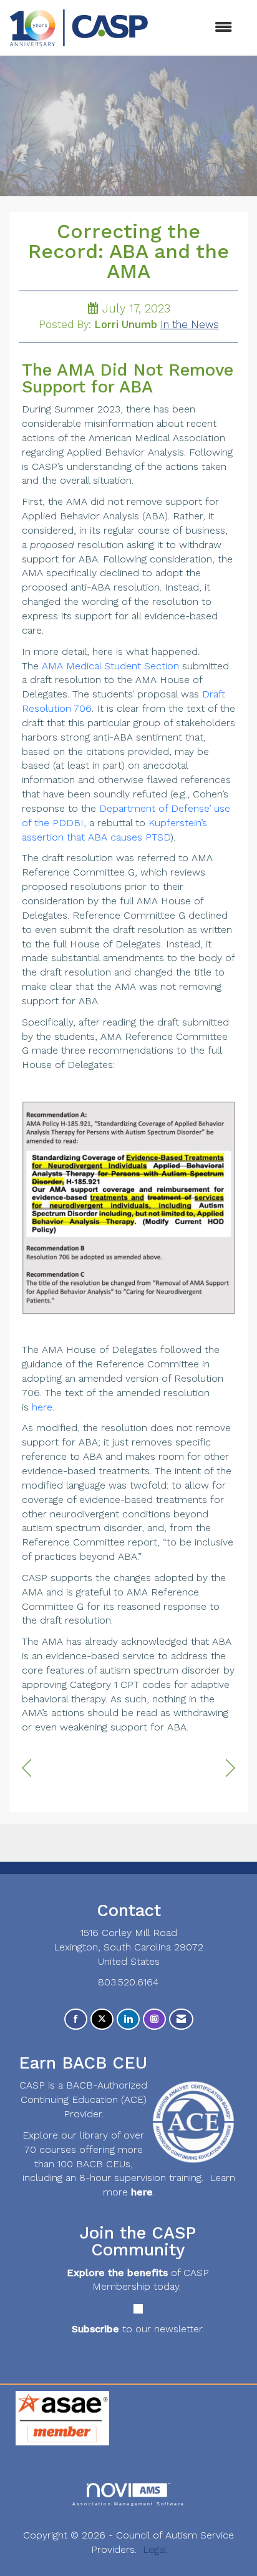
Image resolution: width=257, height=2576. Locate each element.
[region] (230, 1768)
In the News (190, 325)
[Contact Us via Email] (181, 2019)
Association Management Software (128, 2504)
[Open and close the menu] (196, 28)
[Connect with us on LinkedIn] (128, 2019)
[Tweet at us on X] (102, 2019)
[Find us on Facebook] (76, 2019)
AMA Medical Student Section (110, 666)
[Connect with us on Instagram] (154, 2019)
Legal (155, 2549)
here (42, 1407)
